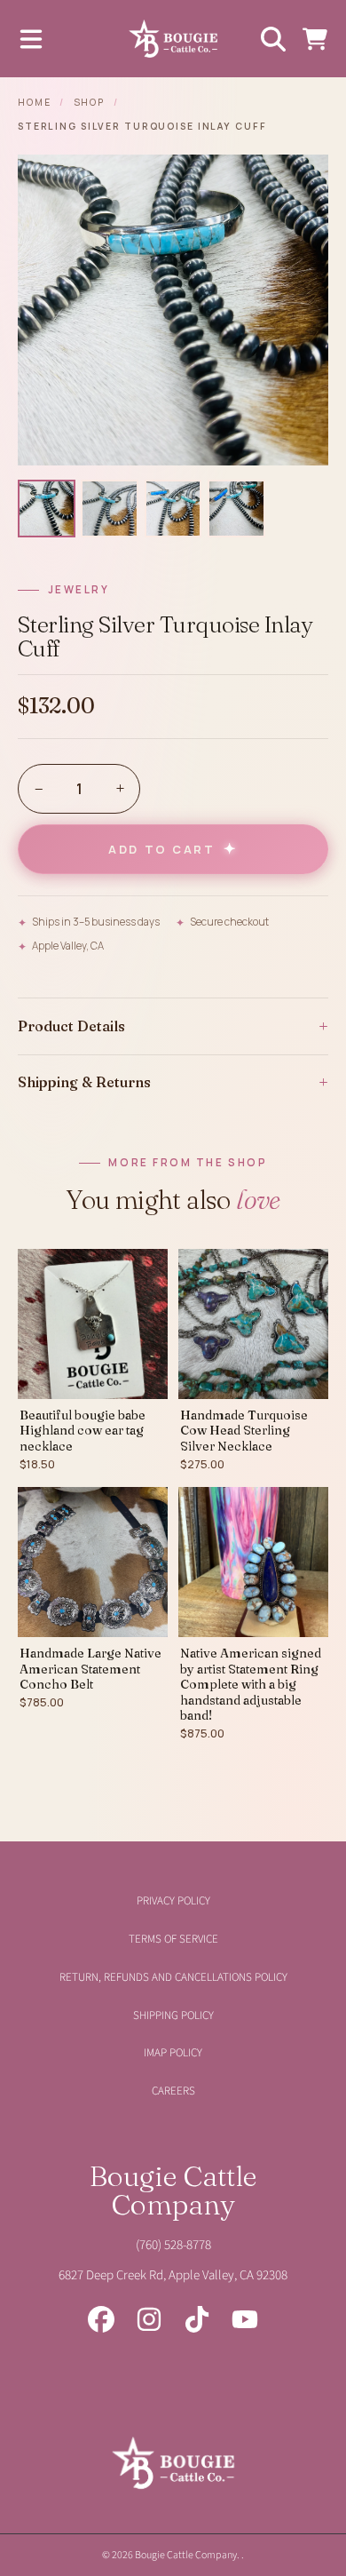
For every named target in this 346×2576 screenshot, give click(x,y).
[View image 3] (173, 509)
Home (35, 102)
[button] (31, 39)
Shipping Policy (173, 2015)
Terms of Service (173, 1939)
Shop (90, 102)
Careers (173, 2091)
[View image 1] (47, 509)
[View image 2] (110, 509)
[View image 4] (236, 509)
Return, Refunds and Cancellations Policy (173, 1977)
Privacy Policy (173, 1901)
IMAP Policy (173, 2053)
